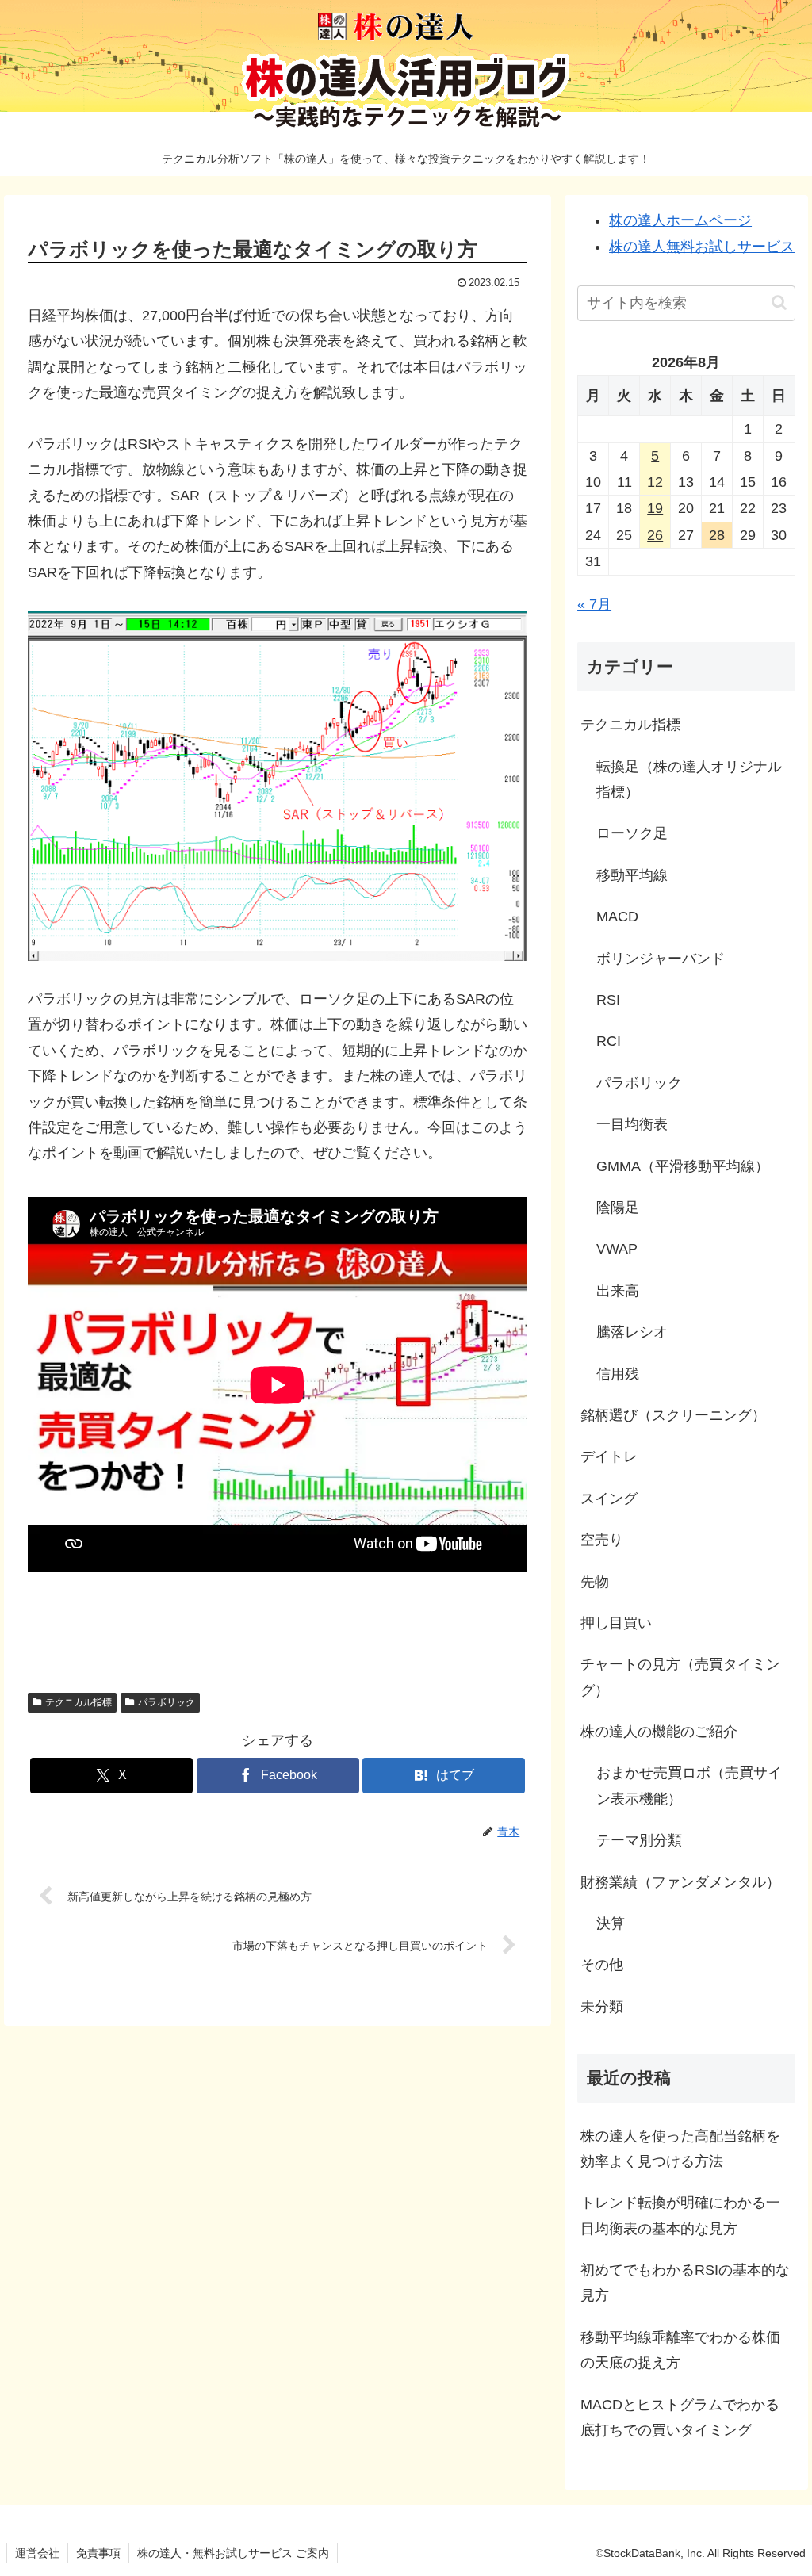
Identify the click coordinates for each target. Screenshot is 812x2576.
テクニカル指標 (79, 1702)
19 (655, 508)
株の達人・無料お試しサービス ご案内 (233, 2553)
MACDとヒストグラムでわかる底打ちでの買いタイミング (680, 2417)
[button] (779, 302)
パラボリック (167, 1702)
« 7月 (594, 604)
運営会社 (37, 2553)
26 (655, 535)
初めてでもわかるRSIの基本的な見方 (685, 2283)
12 (655, 482)
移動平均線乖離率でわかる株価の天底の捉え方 (680, 2350)
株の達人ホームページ (680, 220)
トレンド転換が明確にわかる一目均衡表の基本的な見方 (680, 2215)
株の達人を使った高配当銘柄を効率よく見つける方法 (680, 2149)
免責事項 (98, 2553)
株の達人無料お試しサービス (702, 247)
